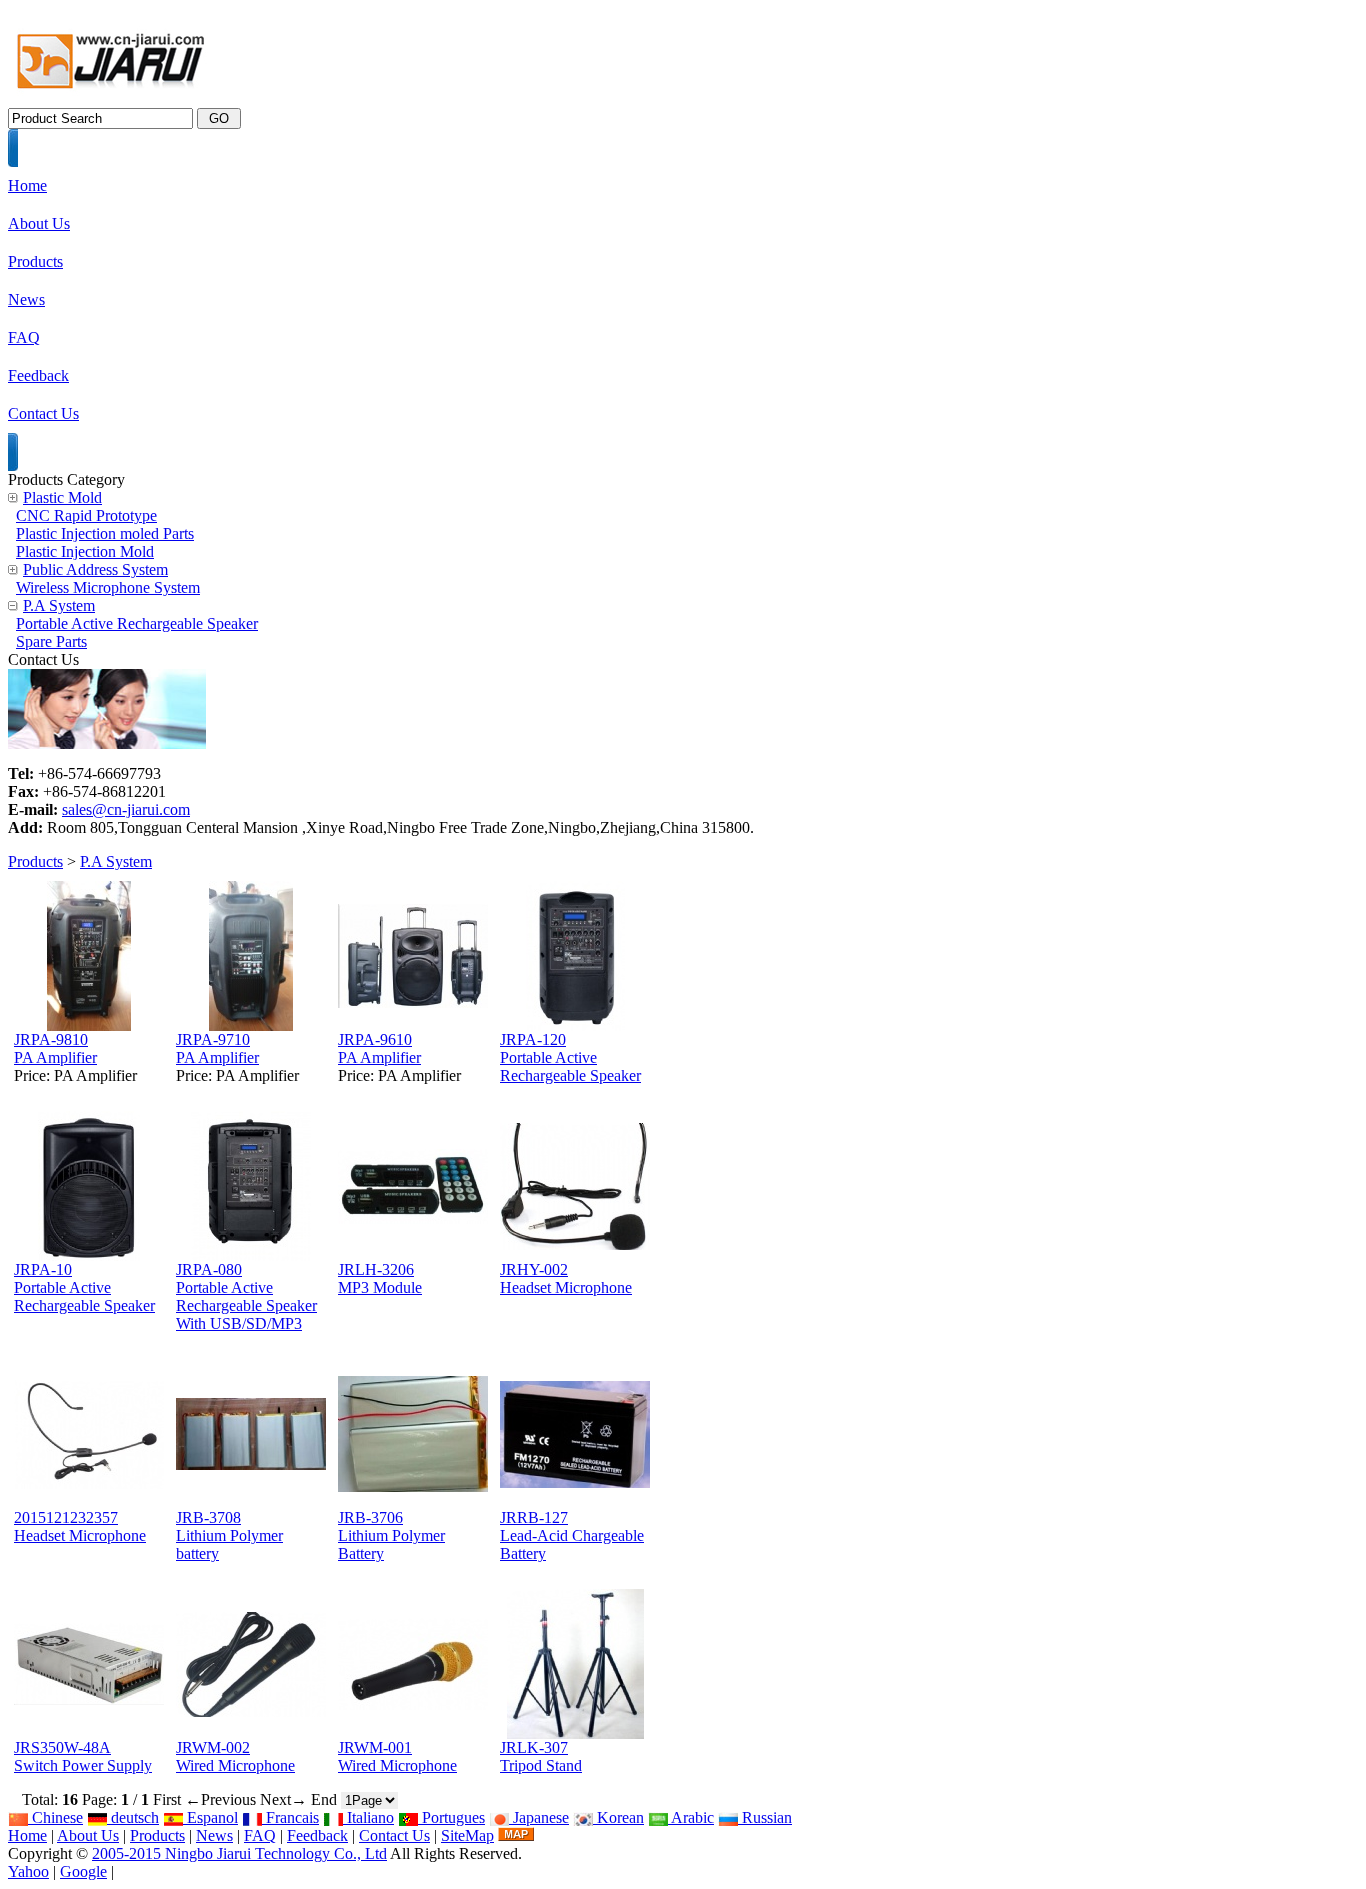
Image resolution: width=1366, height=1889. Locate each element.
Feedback (317, 1835)
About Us (88, 1835)
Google (83, 1871)
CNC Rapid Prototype (86, 515)
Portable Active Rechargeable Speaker (137, 623)
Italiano (368, 1817)
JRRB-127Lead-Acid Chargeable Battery (572, 1535)
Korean (618, 1817)
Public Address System (95, 569)
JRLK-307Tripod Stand (541, 1756)
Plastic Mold (62, 497)
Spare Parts (51, 641)
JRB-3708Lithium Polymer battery (229, 1535)
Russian (765, 1817)
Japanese (539, 1817)
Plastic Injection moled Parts (105, 533)
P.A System (116, 861)
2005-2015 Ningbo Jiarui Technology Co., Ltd (239, 1853)
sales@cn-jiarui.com (126, 809)
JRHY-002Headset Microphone (566, 1278)
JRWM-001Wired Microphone (397, 1756)
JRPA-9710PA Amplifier (217, 1048)
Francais (290, 1817)
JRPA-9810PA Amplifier (55, 1048)
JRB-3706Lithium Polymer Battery (391, 1535)
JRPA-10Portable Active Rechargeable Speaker (84, 1287)
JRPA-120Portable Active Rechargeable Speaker (570, 1057)
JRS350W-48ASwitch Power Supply (83, 1756)
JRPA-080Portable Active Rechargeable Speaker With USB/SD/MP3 (246, 1296)
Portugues (451, 1817)
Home (27, 1835)
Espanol (210, 1817)
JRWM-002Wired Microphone (235, 1756)
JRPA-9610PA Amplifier (379, 1048)
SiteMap (467, 1835)
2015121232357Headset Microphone (80, 1526)
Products (35, 861)
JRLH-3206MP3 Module (380, 1278)
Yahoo (28, 1871)
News (214, 1835)
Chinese (55, 1817)
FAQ (260, 1835)
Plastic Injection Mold (85, 551)
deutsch (133, 1817)
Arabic (691, 1817)
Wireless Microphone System (108, 587)
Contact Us (394, 1835)
